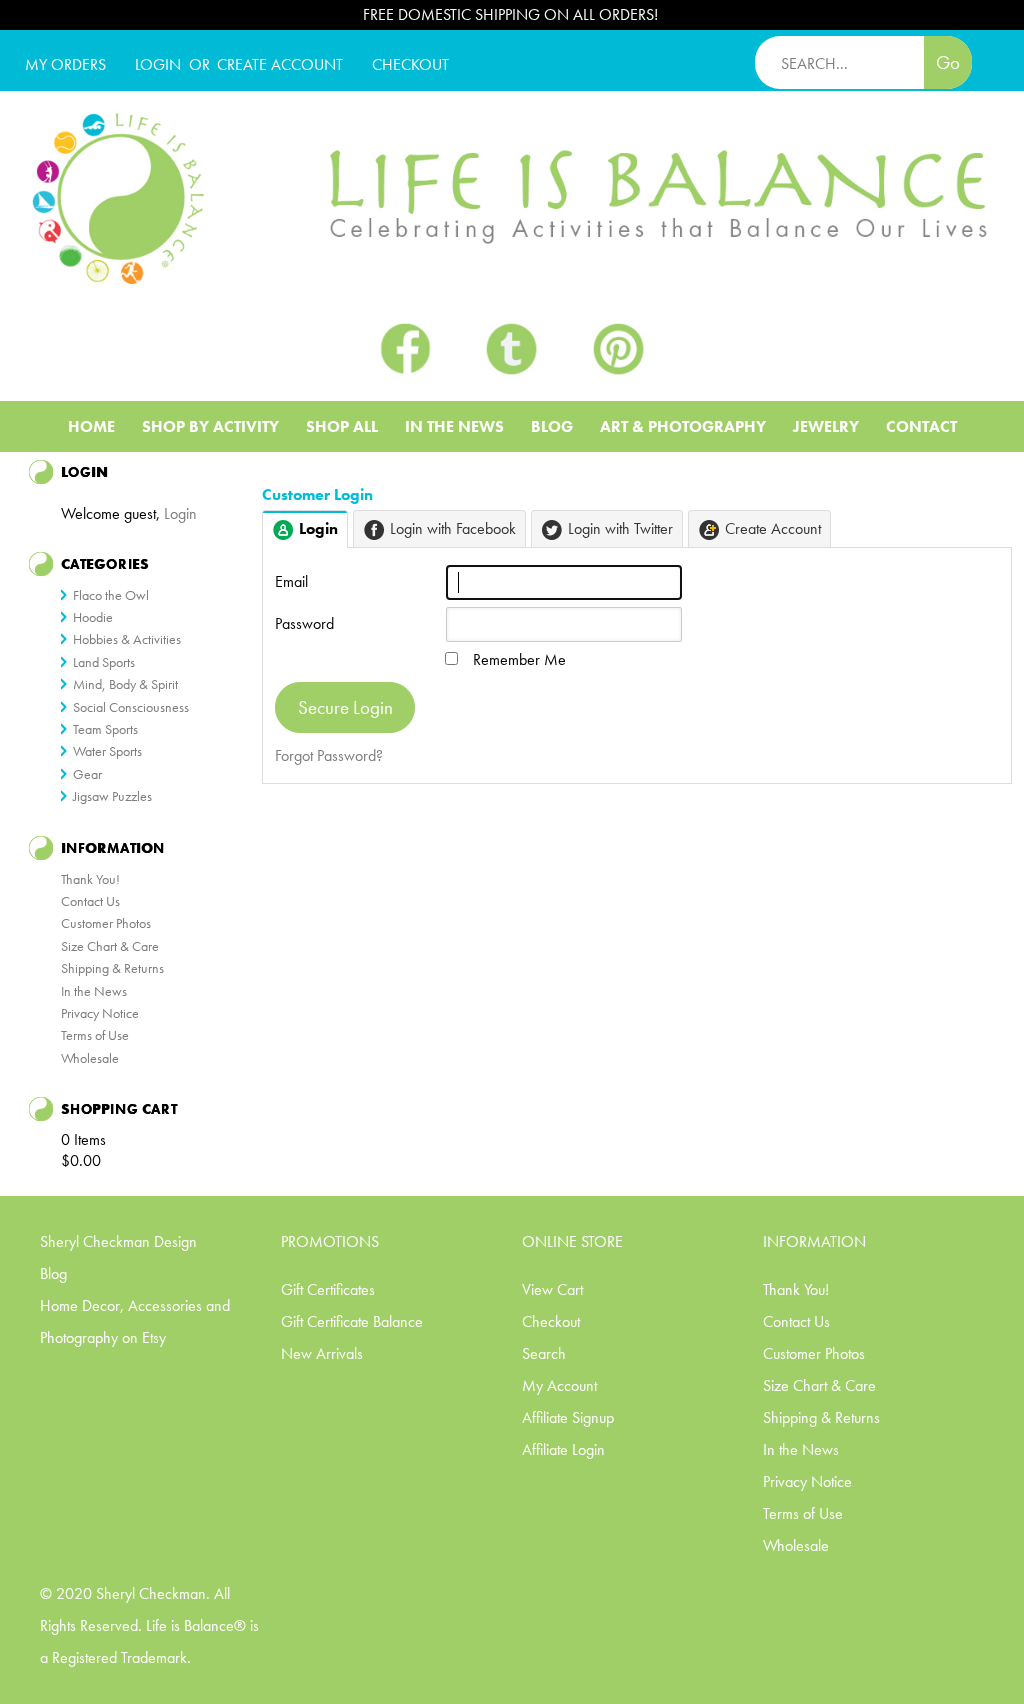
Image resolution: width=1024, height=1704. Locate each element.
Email (291, 581)
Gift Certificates (328, 1289)
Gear (87, 774)
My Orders (65, 64)
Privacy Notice (100, 1013)
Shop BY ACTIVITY (210, 426)
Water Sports (107, 751)
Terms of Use (95, 1035)
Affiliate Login (563, 1449)
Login (158, 64)
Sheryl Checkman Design (118, 1241)
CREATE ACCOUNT (280, 64)
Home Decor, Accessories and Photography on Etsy (135, 1321)
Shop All (342, 426)
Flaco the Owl (111, 595)
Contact (921, 426)
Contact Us (90, 901)
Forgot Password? (329, 755)
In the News (94, 991)
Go (948, 62)
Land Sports (104, 662)
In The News (454, 426)
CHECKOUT (410, 64)
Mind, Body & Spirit (125, 684)
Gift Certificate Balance (352, 1321)
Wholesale (90, 1058)
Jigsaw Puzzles (112, 796)
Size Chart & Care (110, 946)
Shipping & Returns (112, 968)
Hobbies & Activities (127, 639)
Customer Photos (106, 923)
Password (304, 623)
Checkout (551, 1321)
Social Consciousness (131, 707)
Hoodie (93, 617)
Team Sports (105, 729)
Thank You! (90, 879)
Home (91, 426)
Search (544, 1353)
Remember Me (519, 659)
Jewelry (826, 426)
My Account (559, 1385)
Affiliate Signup (568, 1417)
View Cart (552, 1289)
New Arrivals (322, 1353)
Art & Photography (683, 426)
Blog (552, 426)
